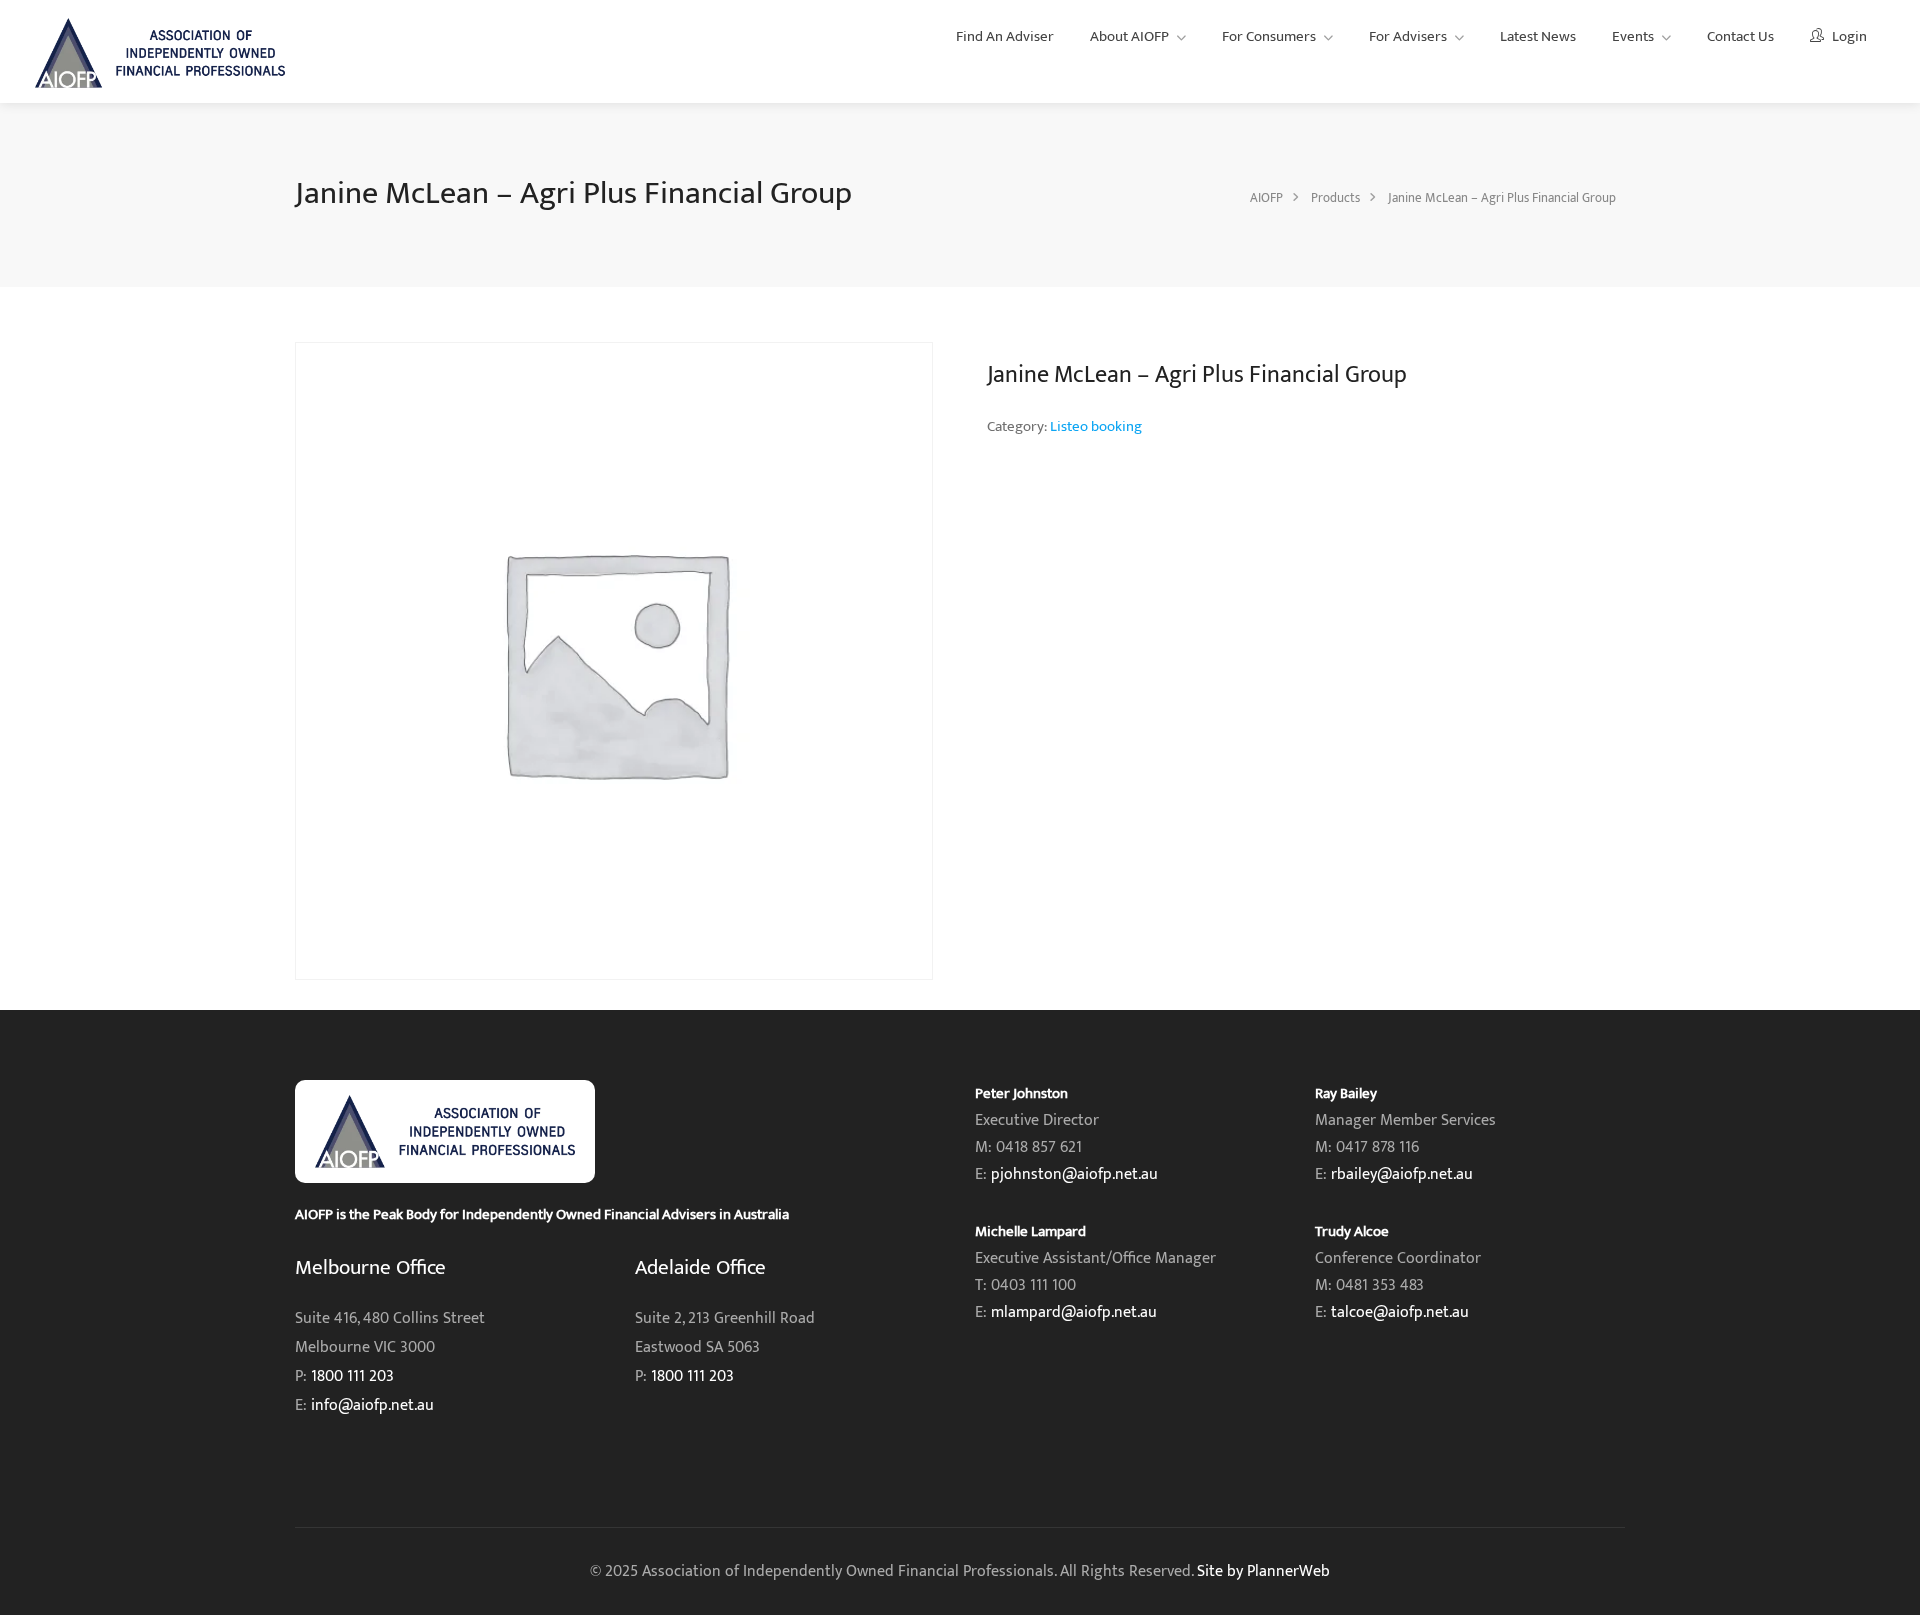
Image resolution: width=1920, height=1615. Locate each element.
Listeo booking (1096, 426)
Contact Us (1740, 36)
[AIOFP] (160, 52)
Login (1848, 36)
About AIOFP (1129, 36)
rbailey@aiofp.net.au (1402, 1174)
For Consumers (1269, 36)
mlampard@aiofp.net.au (1074, 1312)
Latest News (1538, 36)
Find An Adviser (1005, 36)
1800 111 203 (352, 1376)
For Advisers (1408, 36)
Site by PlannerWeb (1263, 1571)
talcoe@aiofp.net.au (1400, 1312)
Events (1633, 36)
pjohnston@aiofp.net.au (1074, 1174)
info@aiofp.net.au (372, 1405)
